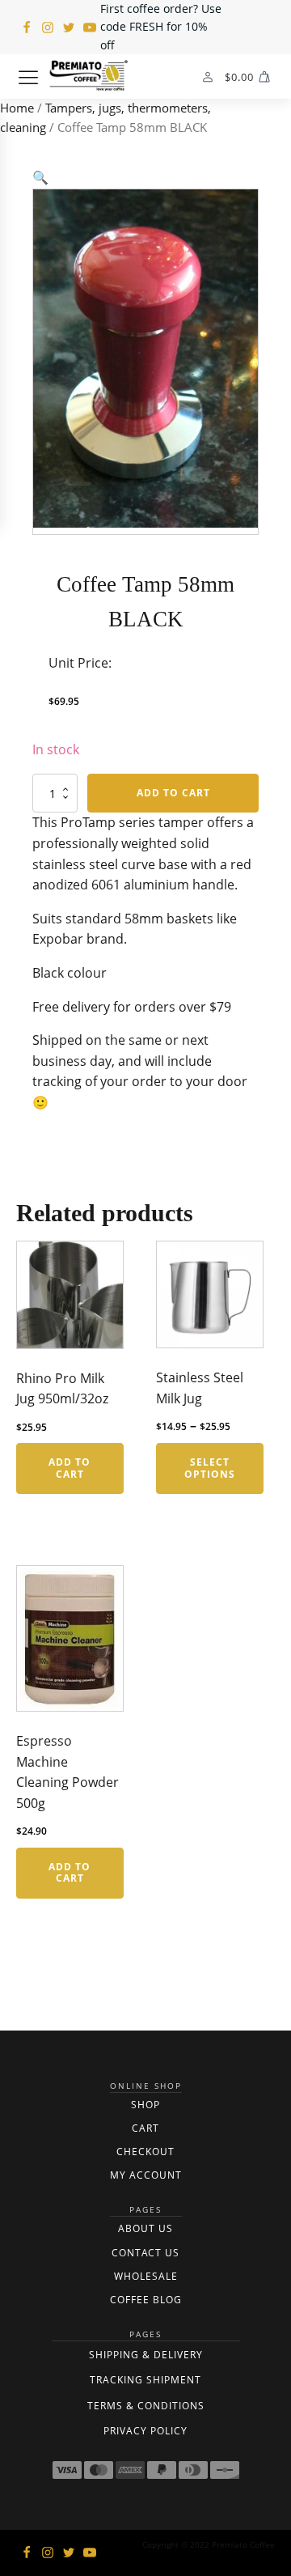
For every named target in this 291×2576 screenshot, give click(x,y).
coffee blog (146, 2300)
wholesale (146, 2276)
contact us (145, 2253)
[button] (40, 177)
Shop (145, 2105)
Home (17, 108)
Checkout (145, 2152)
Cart (145, 2128)
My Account (146, 2175)
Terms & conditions (146, 2406)
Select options (210, 1468)
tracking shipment (145, 2380)
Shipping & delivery (146, 2355)
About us (145, 2228)
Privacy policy (145, 2431)
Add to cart (173, 793)
